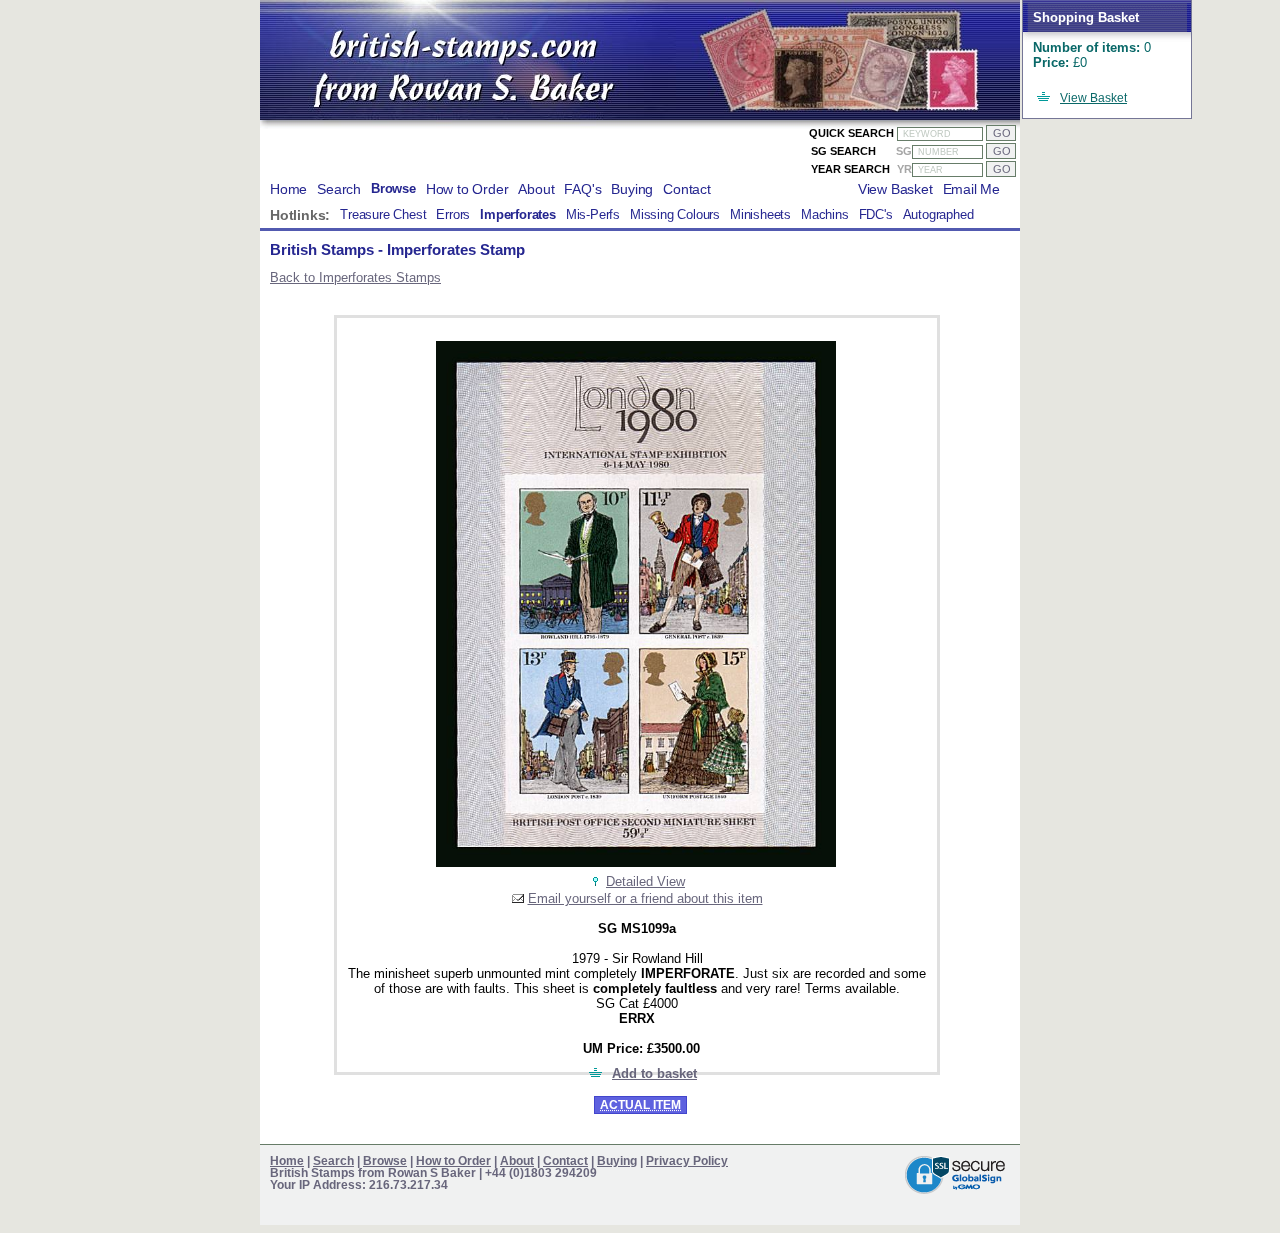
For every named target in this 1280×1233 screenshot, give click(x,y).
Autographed (938, 215)
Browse (393, 189)
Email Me (971, 189)
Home (288, 189)
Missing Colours (675, 215)
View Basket (1093, 98)
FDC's (876, 215)
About (536, 189)
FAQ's (582, 189)
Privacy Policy (687, 1161)
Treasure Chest (383, 215)
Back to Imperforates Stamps (355, 277)
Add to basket (654, 1073)
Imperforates (518, 215)
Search (339, 189)
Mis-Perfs (593, 215)
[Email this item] (518, 898)
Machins (825, 215)
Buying (632, 189)
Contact (687, 189)
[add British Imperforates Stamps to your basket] (596, 1073)
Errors (453, 215)
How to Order (467, 189)
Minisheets (760, 215)
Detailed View (645, 881)
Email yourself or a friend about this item (645, 898)
